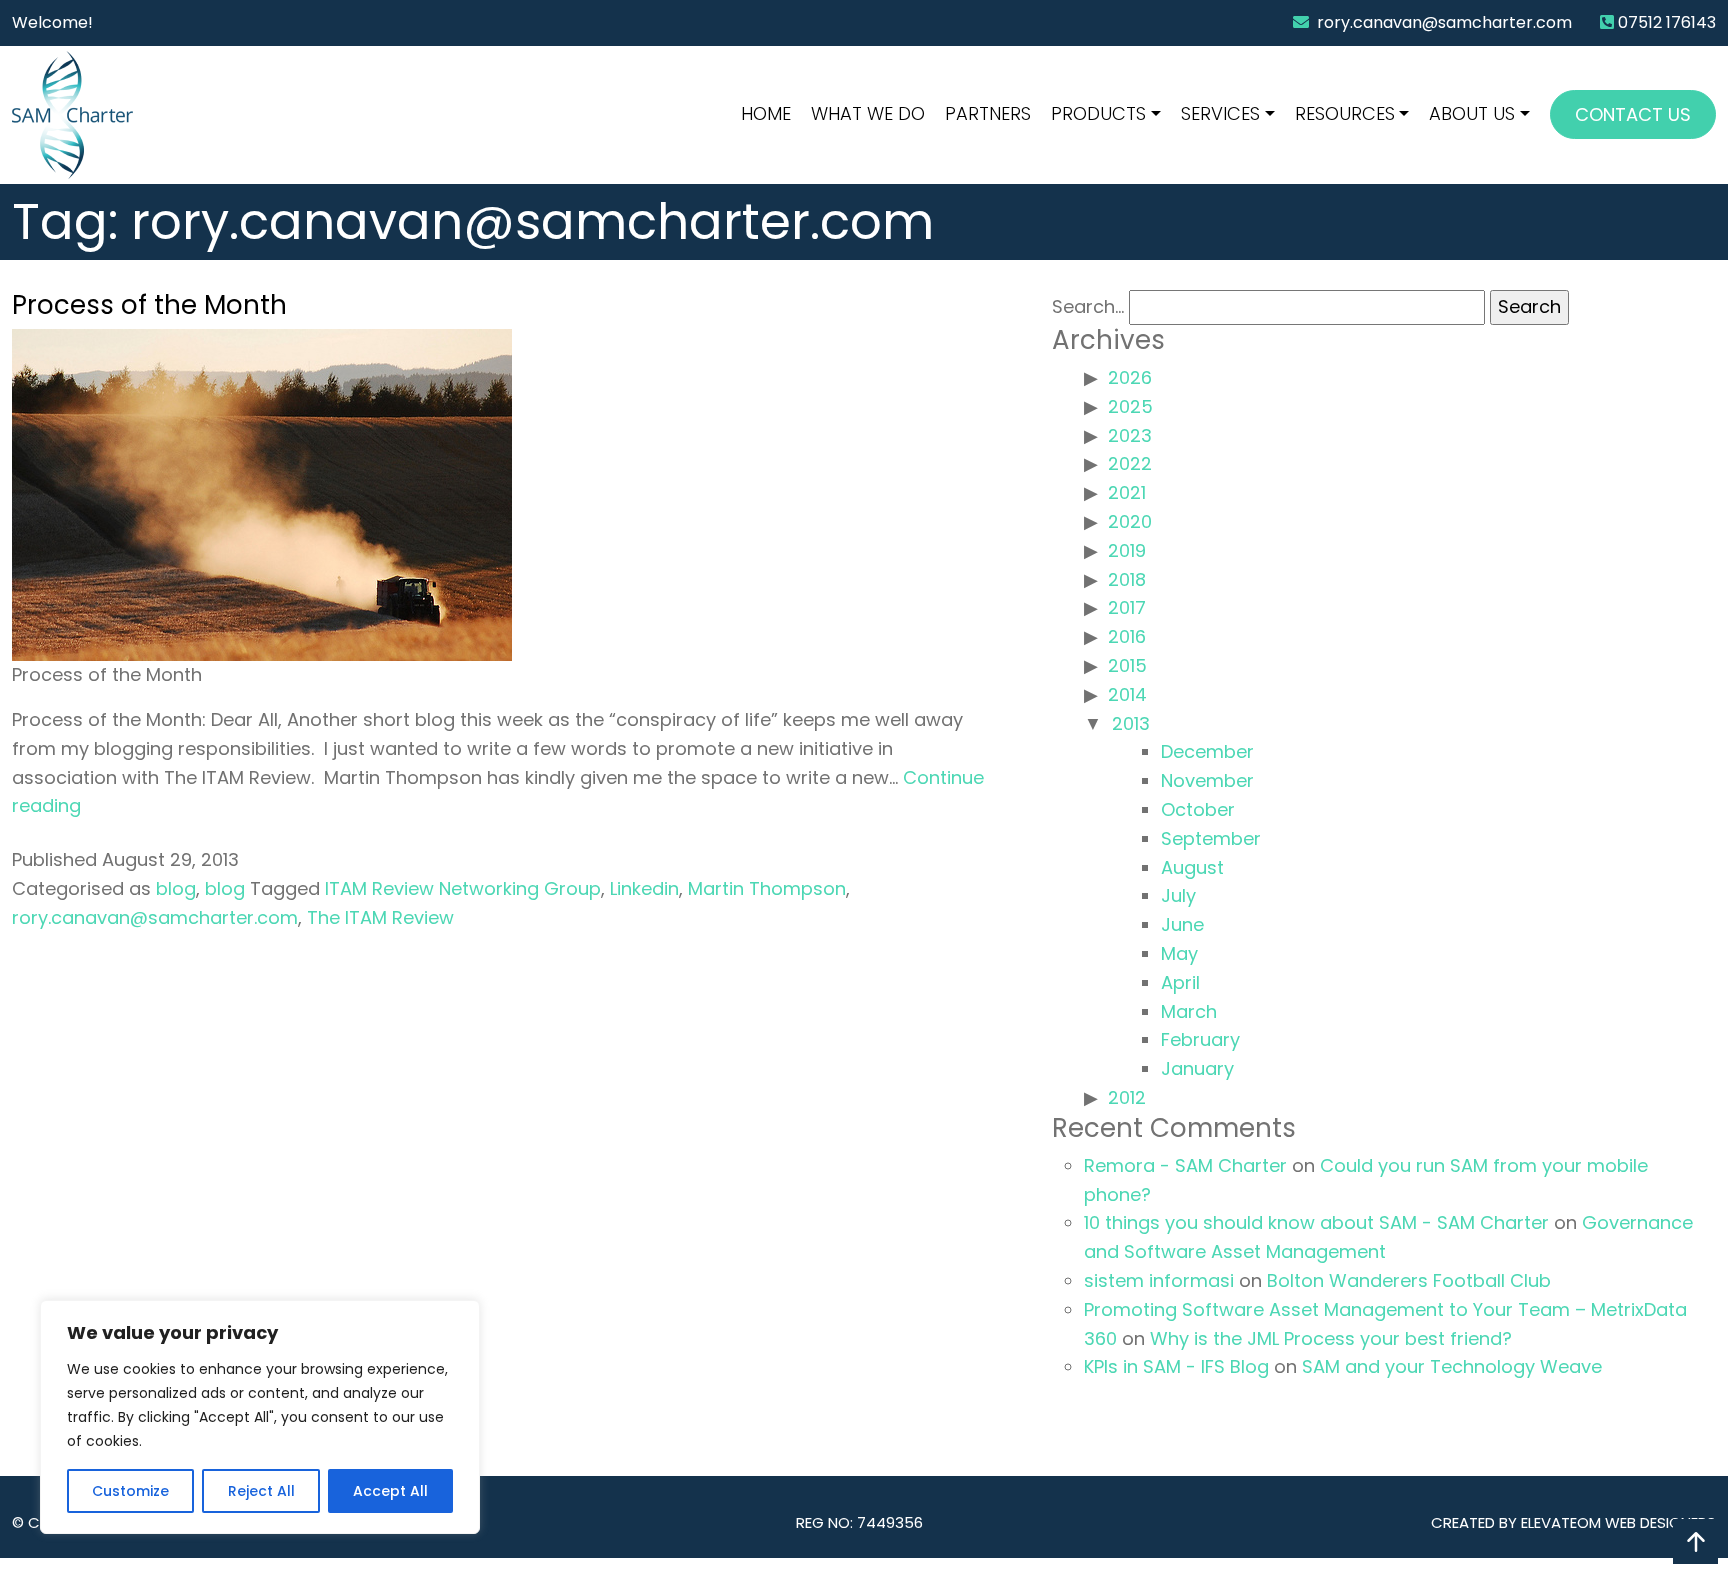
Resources (1345, 113)
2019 (1127, 550)
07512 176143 (1667, 22)
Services (1220, 113)
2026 (1130, 377)
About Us (1472, 113)
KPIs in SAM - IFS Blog (1176, 1366)
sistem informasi (1159, 1280)
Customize (130, 1491)
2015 (1127, 665)
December (1207, 751)
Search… (1088, 306)
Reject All (261, 1491)
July (1178, 895)
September (1211, 838)
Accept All (390, 1491)
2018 (1127, 579)
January (1197, 1068)
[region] (260, 1417)
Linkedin (644, 888)
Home (766, 113)
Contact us (1633, 114)
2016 (1127, 636)
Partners (988, 113)
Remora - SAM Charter (1185, 1165)
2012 (1127, 1097)
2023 (1130, 435)
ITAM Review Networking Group (463, 888)
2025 (1130, 406)
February (1200, 1039)
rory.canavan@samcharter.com (1444, 22)
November (1207, 780)
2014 (1127, 694)
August (1192, 867)
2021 (1127, 492)
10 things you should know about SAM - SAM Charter (1316, 1222)
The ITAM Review (380, 917)
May (1179, 953)
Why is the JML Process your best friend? (1331, 1338)
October (1198, 809)
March (1189, 1011)
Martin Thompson (767, 888)
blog (176, 888)
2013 (1131, 723)
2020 (1130, 521)
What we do (868, 113)
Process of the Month (149, 305)
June (1182, 924)
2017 (1127, 607)
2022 (1130, 463)
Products (1098, 113)
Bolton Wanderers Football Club (1409, 1280)
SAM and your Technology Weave (1452, 1366)
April (1180, 982)
